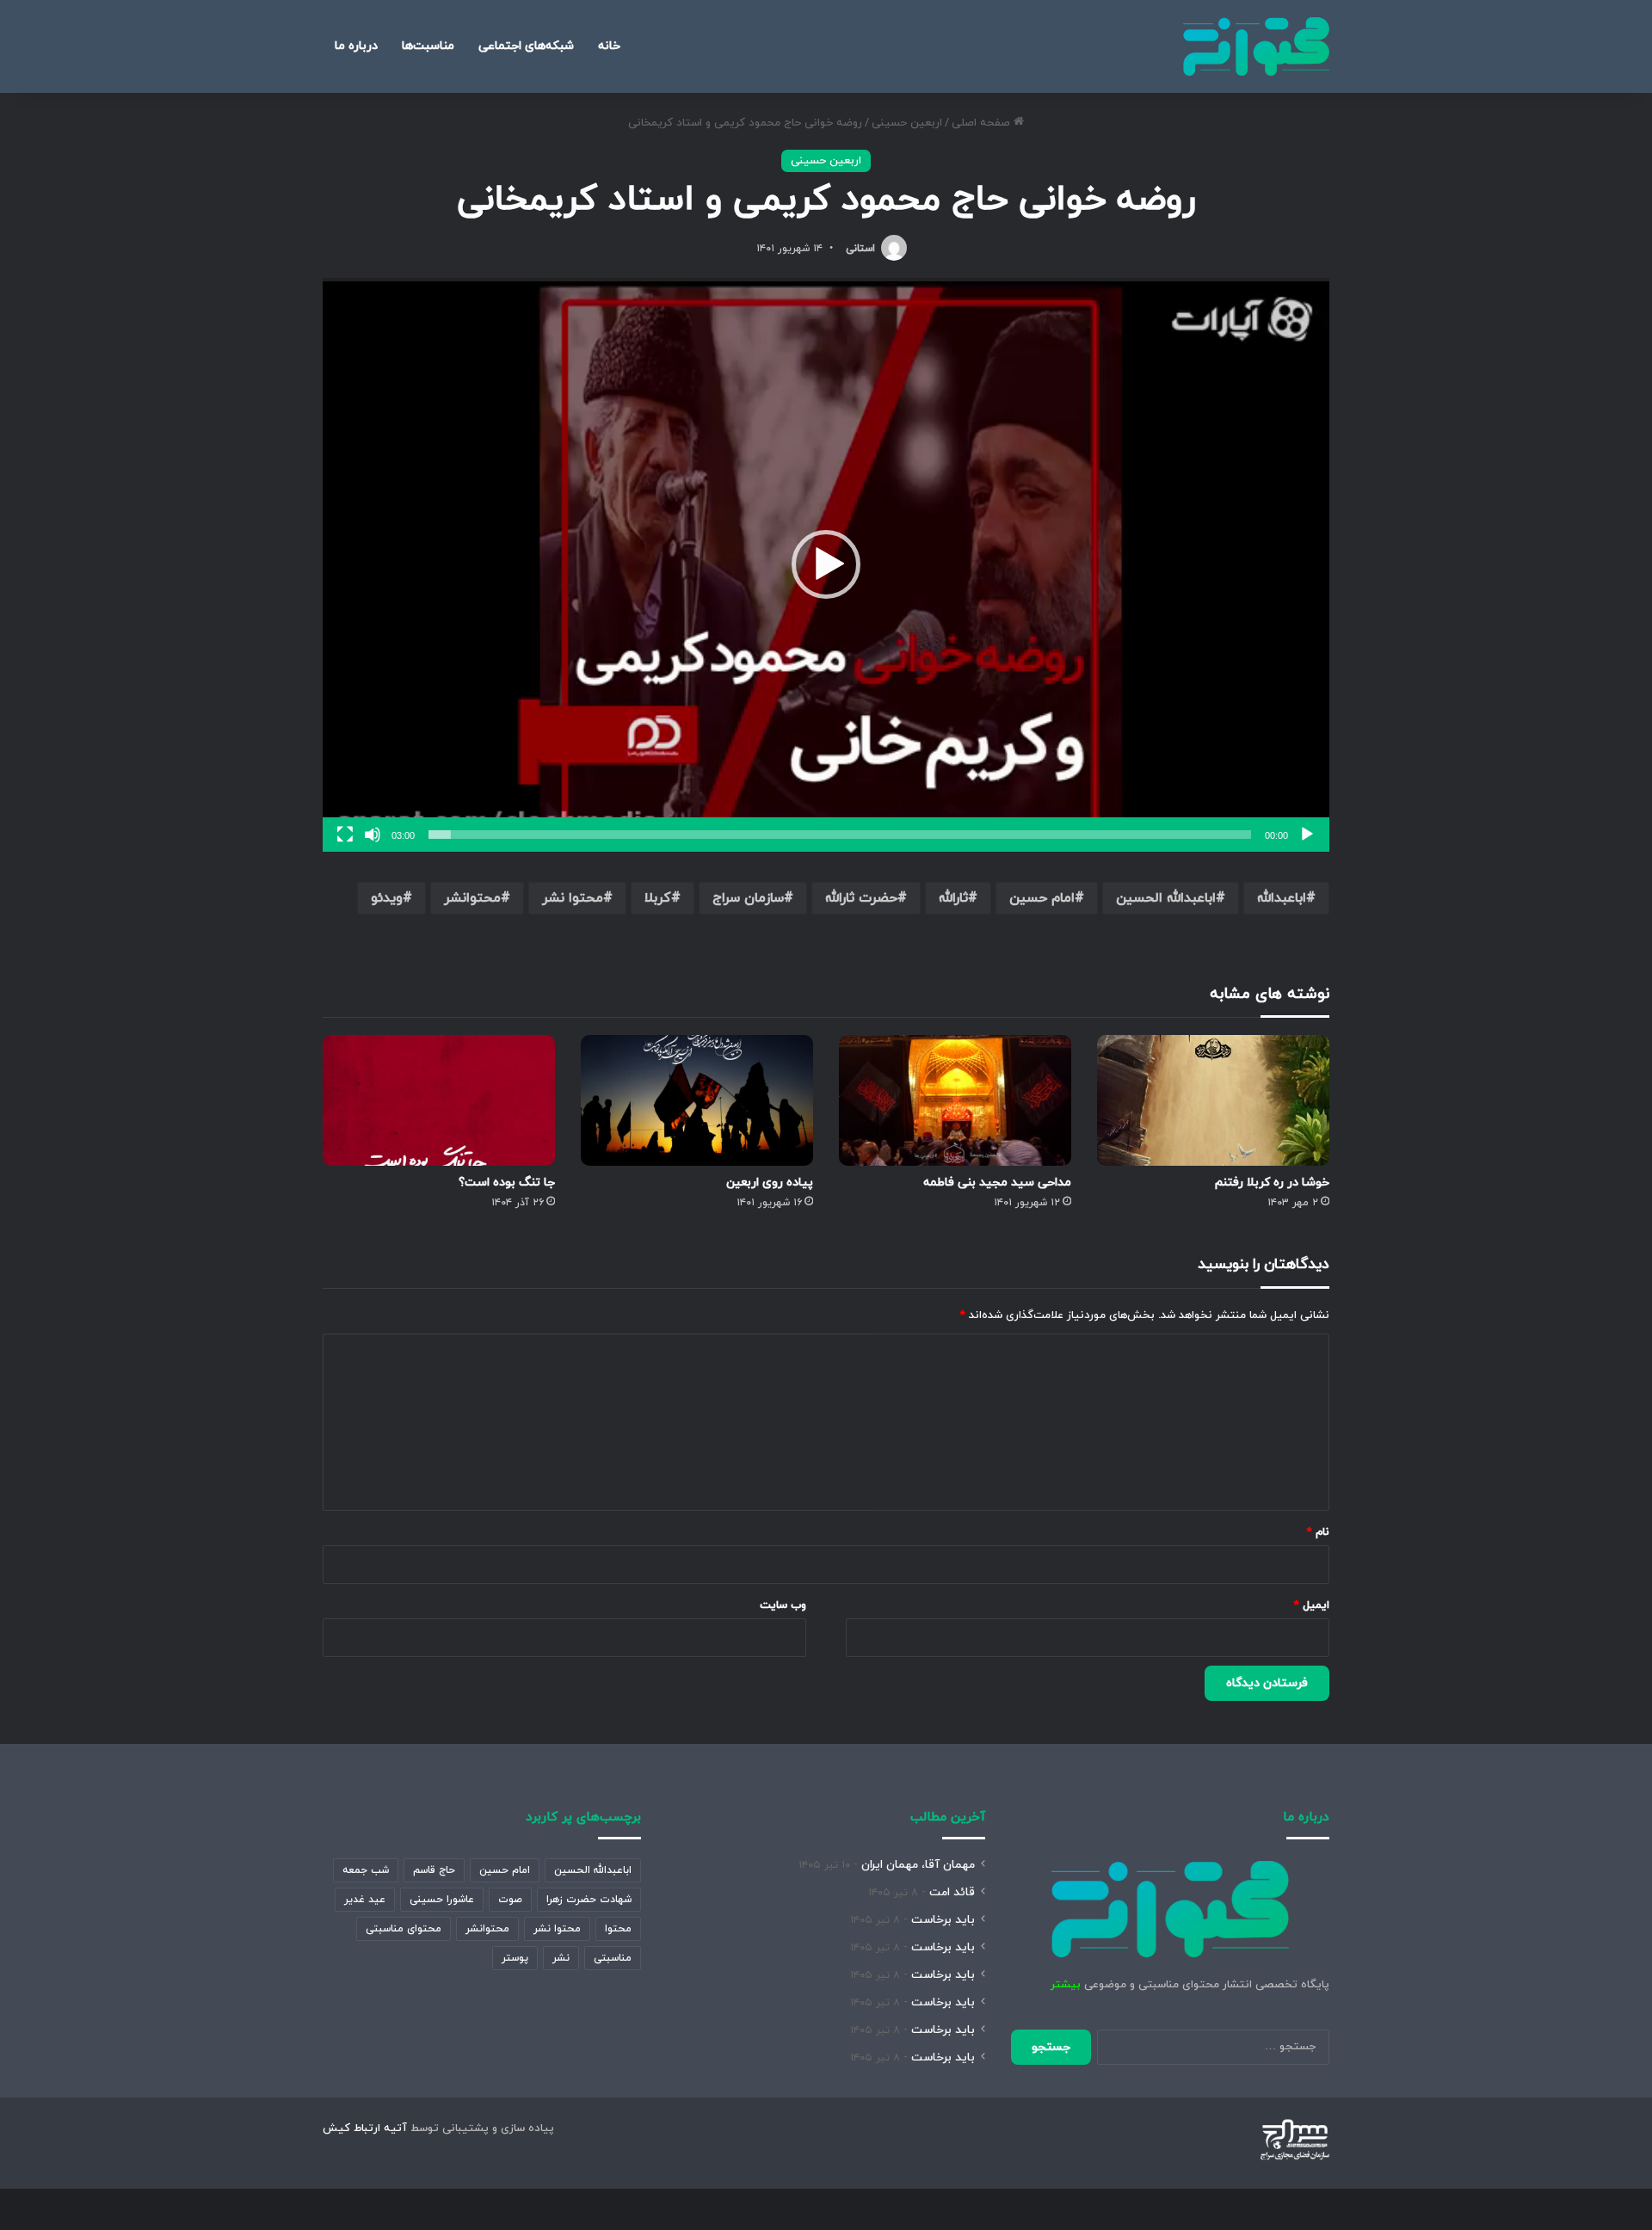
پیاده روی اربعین (770, 1183)
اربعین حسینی (907, 123)
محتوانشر (472, 898)
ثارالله (953, 898)
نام (1318, 1532)
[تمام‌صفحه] (345, 835)
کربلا (658, 898)
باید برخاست (943, 1920)
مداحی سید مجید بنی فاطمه (997, 1183)
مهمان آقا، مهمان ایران (918, 1865)
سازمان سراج (748, 898)
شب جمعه (366, 1870)
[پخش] (1307, 835)
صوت (510, 1900)
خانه (609, 46)
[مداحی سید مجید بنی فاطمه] (955, 1100)
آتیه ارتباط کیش (365, 2128)
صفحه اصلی (983, 123)
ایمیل (1312, 1605)
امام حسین (1042, 898)
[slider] (840, 835)
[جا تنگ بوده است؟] (439, 1100)
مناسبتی (613, 1958)
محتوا (618, 1929)
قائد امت (952, 1892)
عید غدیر (365, 1900)
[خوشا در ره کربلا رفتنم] (1213, 1100)
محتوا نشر (573, 898)
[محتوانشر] (1256, 46)
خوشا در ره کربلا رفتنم (1272, 1183)
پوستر (515, 1958)
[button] (826, 564)
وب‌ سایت (783, 1605)
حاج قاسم (434, 1870)
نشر (561, 1958)
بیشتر (1066, 1985)
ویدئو (387, 898)
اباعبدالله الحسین (1166, 898)
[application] (826, 565)
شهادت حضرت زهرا (589, 1900)
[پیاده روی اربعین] (697, 1100)
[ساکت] (373, 835)
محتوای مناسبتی (404, 1929)
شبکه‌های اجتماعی (526, 46)
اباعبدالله (1282, 898)
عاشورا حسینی (442, 1900)
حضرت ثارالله (861, 898)
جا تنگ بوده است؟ (507, 1183)
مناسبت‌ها (428, 46)
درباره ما (356, 46)
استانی (860, 249)
